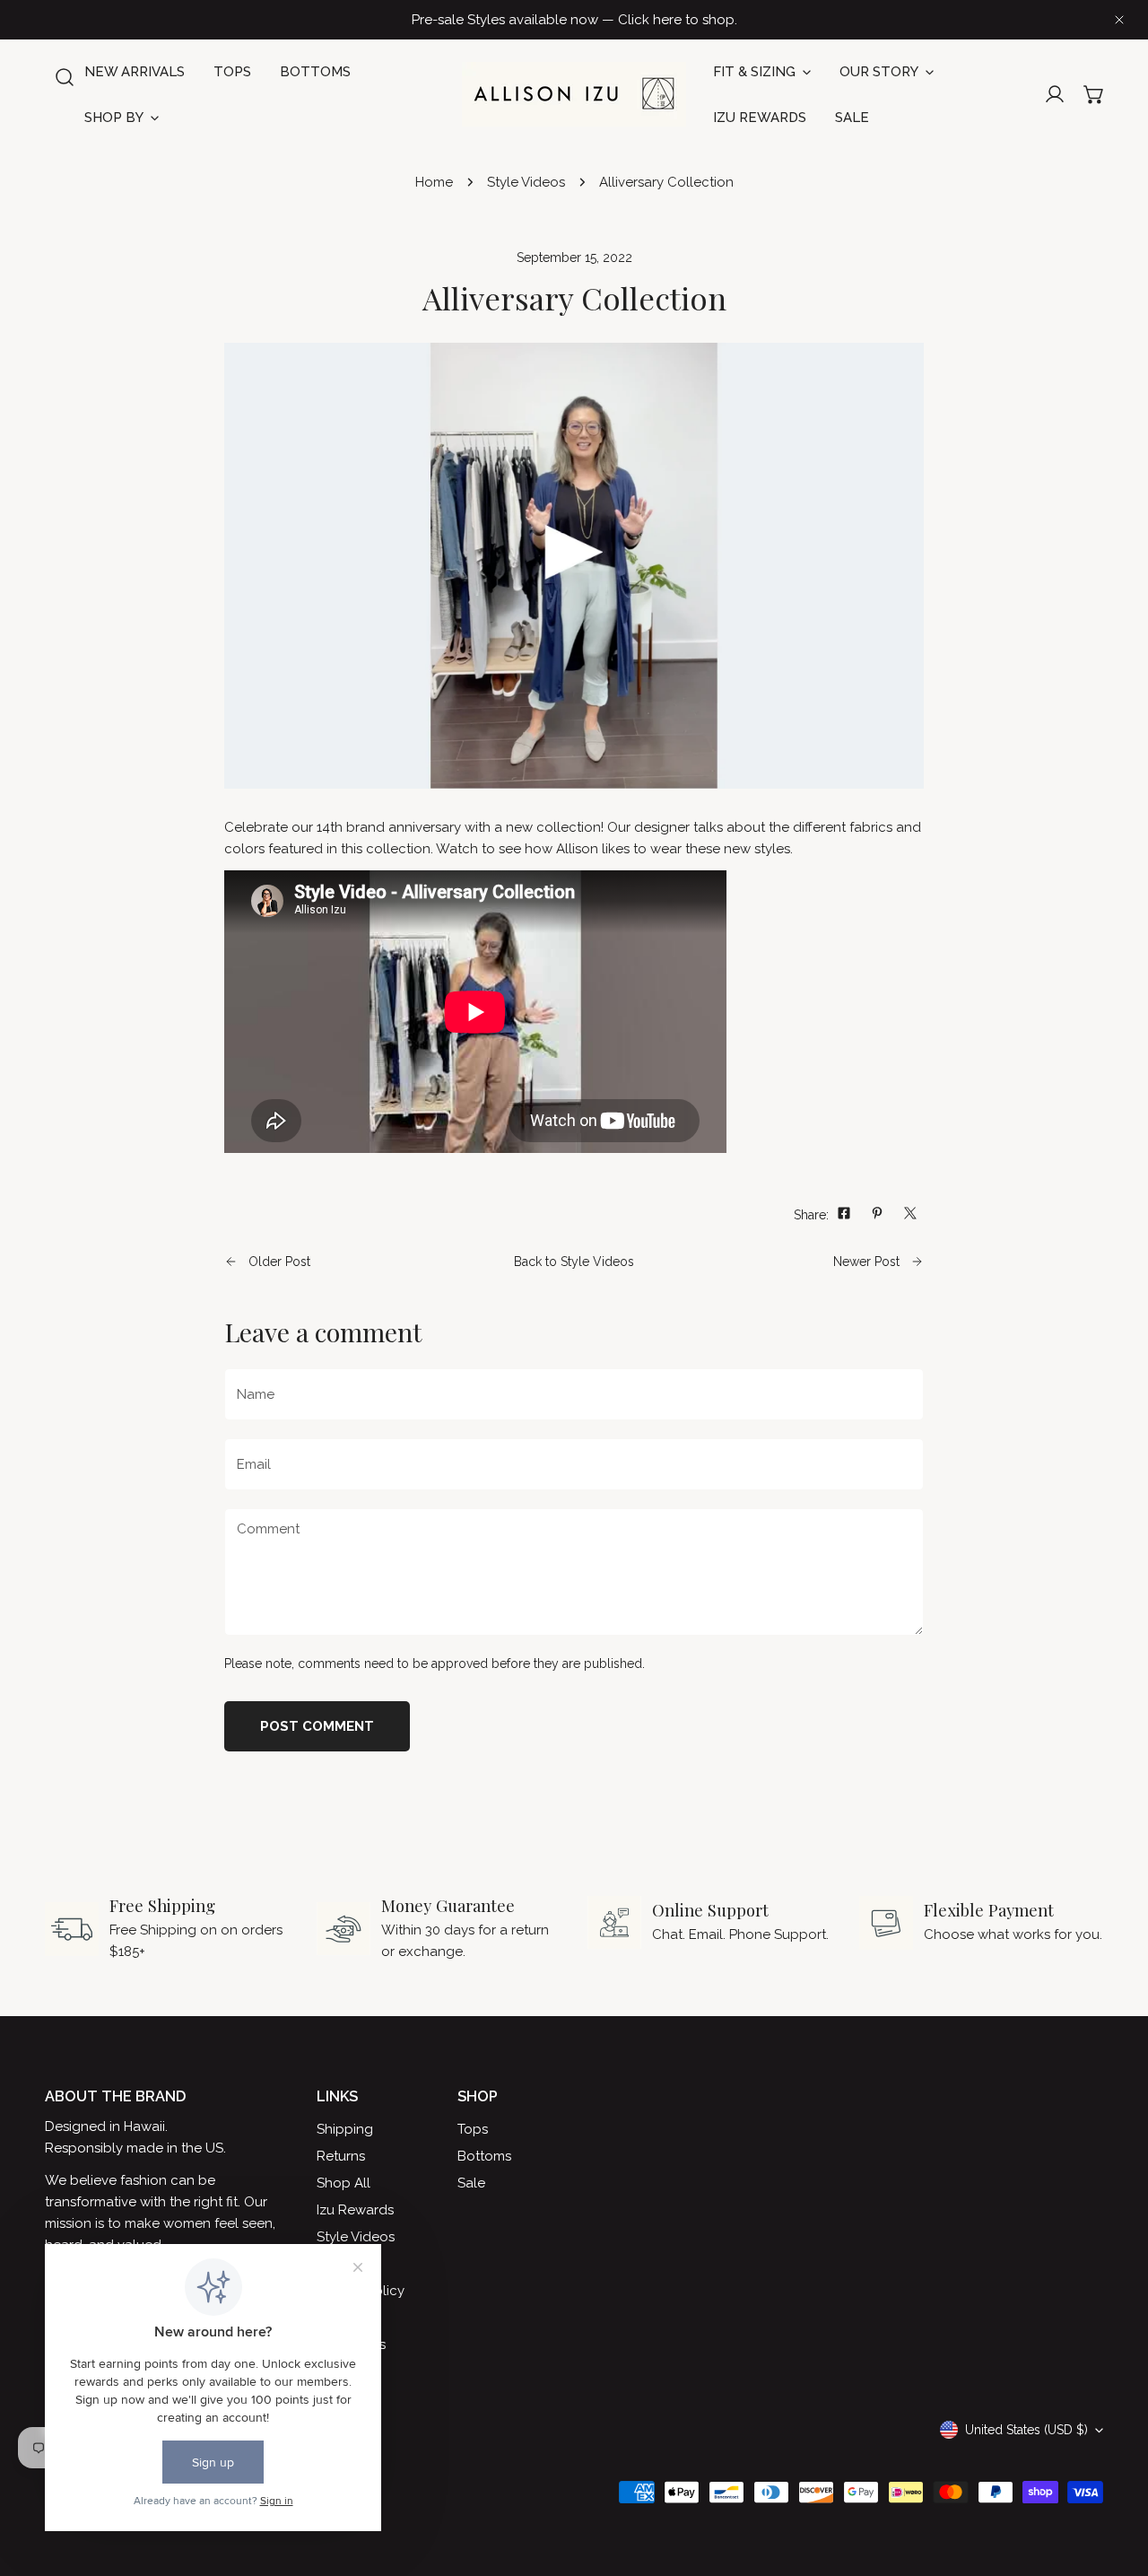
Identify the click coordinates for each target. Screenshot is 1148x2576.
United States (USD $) (1026, 2430)
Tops (473, 2129)
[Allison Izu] (574, 94)
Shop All (344, 2183)
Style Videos (526, 182)
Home (434, 182)
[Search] (65, 77)
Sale (471, 2183)
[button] (1094, 94)
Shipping (345, 2129)
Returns (341, 2156)
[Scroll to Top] (1116, 2481)
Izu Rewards (355, 2210)
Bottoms (484, 2156)
